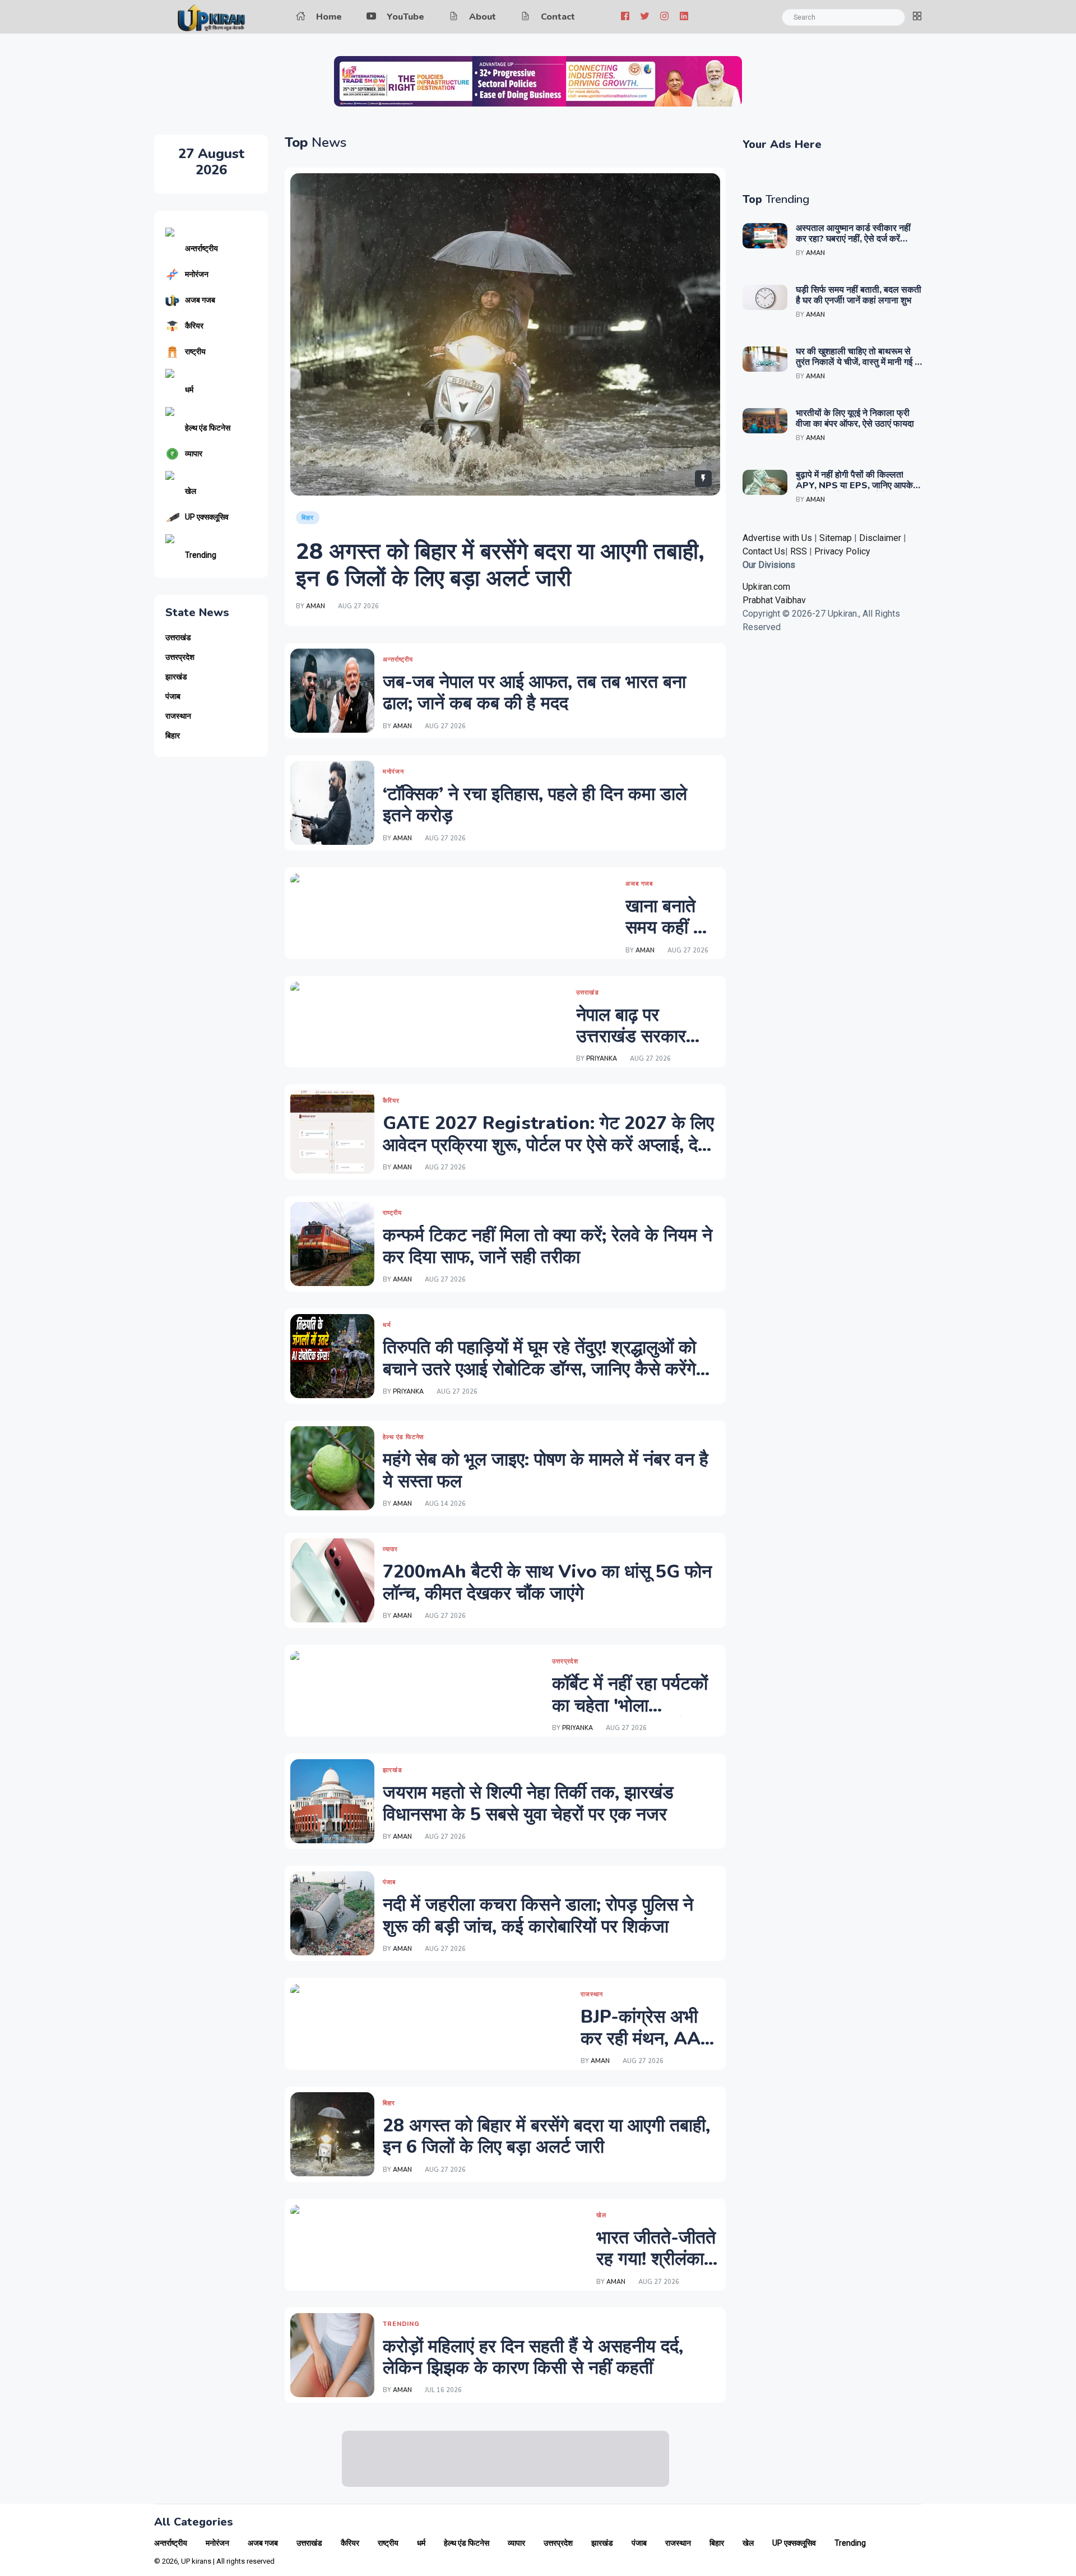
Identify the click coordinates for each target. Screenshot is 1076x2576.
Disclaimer (881, 538)
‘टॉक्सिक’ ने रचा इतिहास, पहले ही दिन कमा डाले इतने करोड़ (535, 805)
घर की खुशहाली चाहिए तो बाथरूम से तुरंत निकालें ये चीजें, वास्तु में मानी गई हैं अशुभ (857, 362)
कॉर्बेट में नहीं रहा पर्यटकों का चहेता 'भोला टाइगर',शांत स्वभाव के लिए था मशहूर (636, 1716)
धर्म (189, 390)
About (483, 17)
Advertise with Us (777, 538)
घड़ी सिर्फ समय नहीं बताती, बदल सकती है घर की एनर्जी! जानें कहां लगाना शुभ (859, 295)
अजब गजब (200, 300)
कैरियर (194, 326)
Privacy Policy (842, 551)
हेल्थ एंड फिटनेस (208, 428)
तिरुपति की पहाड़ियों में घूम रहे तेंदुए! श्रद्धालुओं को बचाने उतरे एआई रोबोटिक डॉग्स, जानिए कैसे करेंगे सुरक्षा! (539, 1369)
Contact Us (764, 551)
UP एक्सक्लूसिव (207, 517)
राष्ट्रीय (195, 352)
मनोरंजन (197, 274)
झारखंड (176, 677)
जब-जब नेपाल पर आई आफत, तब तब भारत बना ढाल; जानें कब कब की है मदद (534, 693)
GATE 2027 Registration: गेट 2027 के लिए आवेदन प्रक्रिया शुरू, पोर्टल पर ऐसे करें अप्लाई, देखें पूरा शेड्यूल (548, 1145)
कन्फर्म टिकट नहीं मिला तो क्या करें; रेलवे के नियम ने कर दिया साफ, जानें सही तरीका (548, 1246)
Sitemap (836, 538)
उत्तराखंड (178, 638)
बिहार (173, 736)
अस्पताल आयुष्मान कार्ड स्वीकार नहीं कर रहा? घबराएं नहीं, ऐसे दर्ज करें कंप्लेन (853, 239)
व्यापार (194, 454)
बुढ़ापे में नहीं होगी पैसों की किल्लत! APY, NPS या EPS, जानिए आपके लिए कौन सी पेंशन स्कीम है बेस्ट (854, 485)
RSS (799, 551)
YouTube (405, 17)
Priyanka (602, 1059)
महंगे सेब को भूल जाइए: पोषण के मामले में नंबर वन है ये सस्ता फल (546, 1470)
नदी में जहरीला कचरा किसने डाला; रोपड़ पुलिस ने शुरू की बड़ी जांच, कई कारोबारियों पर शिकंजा (538, 1915)
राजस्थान (178, 716)
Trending (201, 555)
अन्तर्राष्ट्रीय (201, 248)
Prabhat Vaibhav (774, 600)
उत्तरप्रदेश (180, 657)
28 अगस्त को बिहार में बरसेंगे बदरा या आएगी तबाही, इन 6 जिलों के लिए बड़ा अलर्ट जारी (500, 565)
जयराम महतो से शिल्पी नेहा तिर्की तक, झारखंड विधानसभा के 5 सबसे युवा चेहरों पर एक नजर (528, 1803)
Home (329, 17)
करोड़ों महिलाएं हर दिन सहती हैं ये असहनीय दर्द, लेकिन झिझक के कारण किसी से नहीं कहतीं (533, 2357)
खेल (191, 491)
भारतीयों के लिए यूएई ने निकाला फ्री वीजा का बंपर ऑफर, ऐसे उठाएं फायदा (855, 418)
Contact (558, 17)
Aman (316, 606)
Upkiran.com (766, 587)
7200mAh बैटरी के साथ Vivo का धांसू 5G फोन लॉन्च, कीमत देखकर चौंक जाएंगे (547, 1582)
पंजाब (173, 697)
